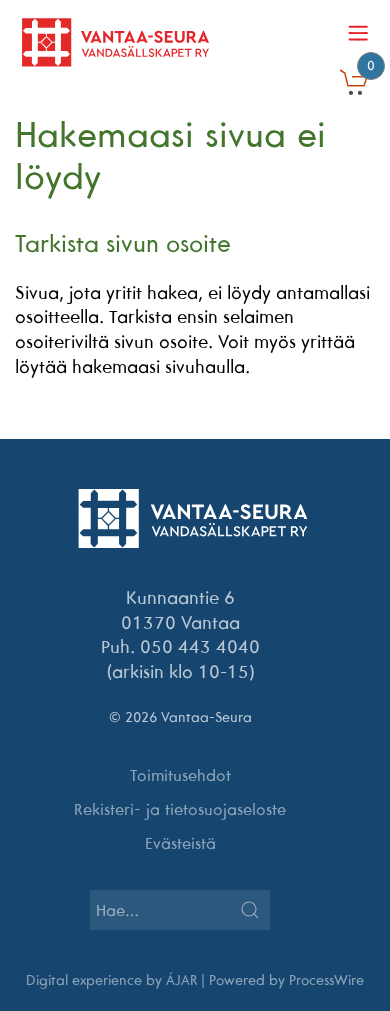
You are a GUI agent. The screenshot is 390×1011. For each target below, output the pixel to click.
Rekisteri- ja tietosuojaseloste (180, 809)
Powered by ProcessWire (286, 980)
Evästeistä (180, 843)
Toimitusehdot (180, 775)
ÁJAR (181, 980)
